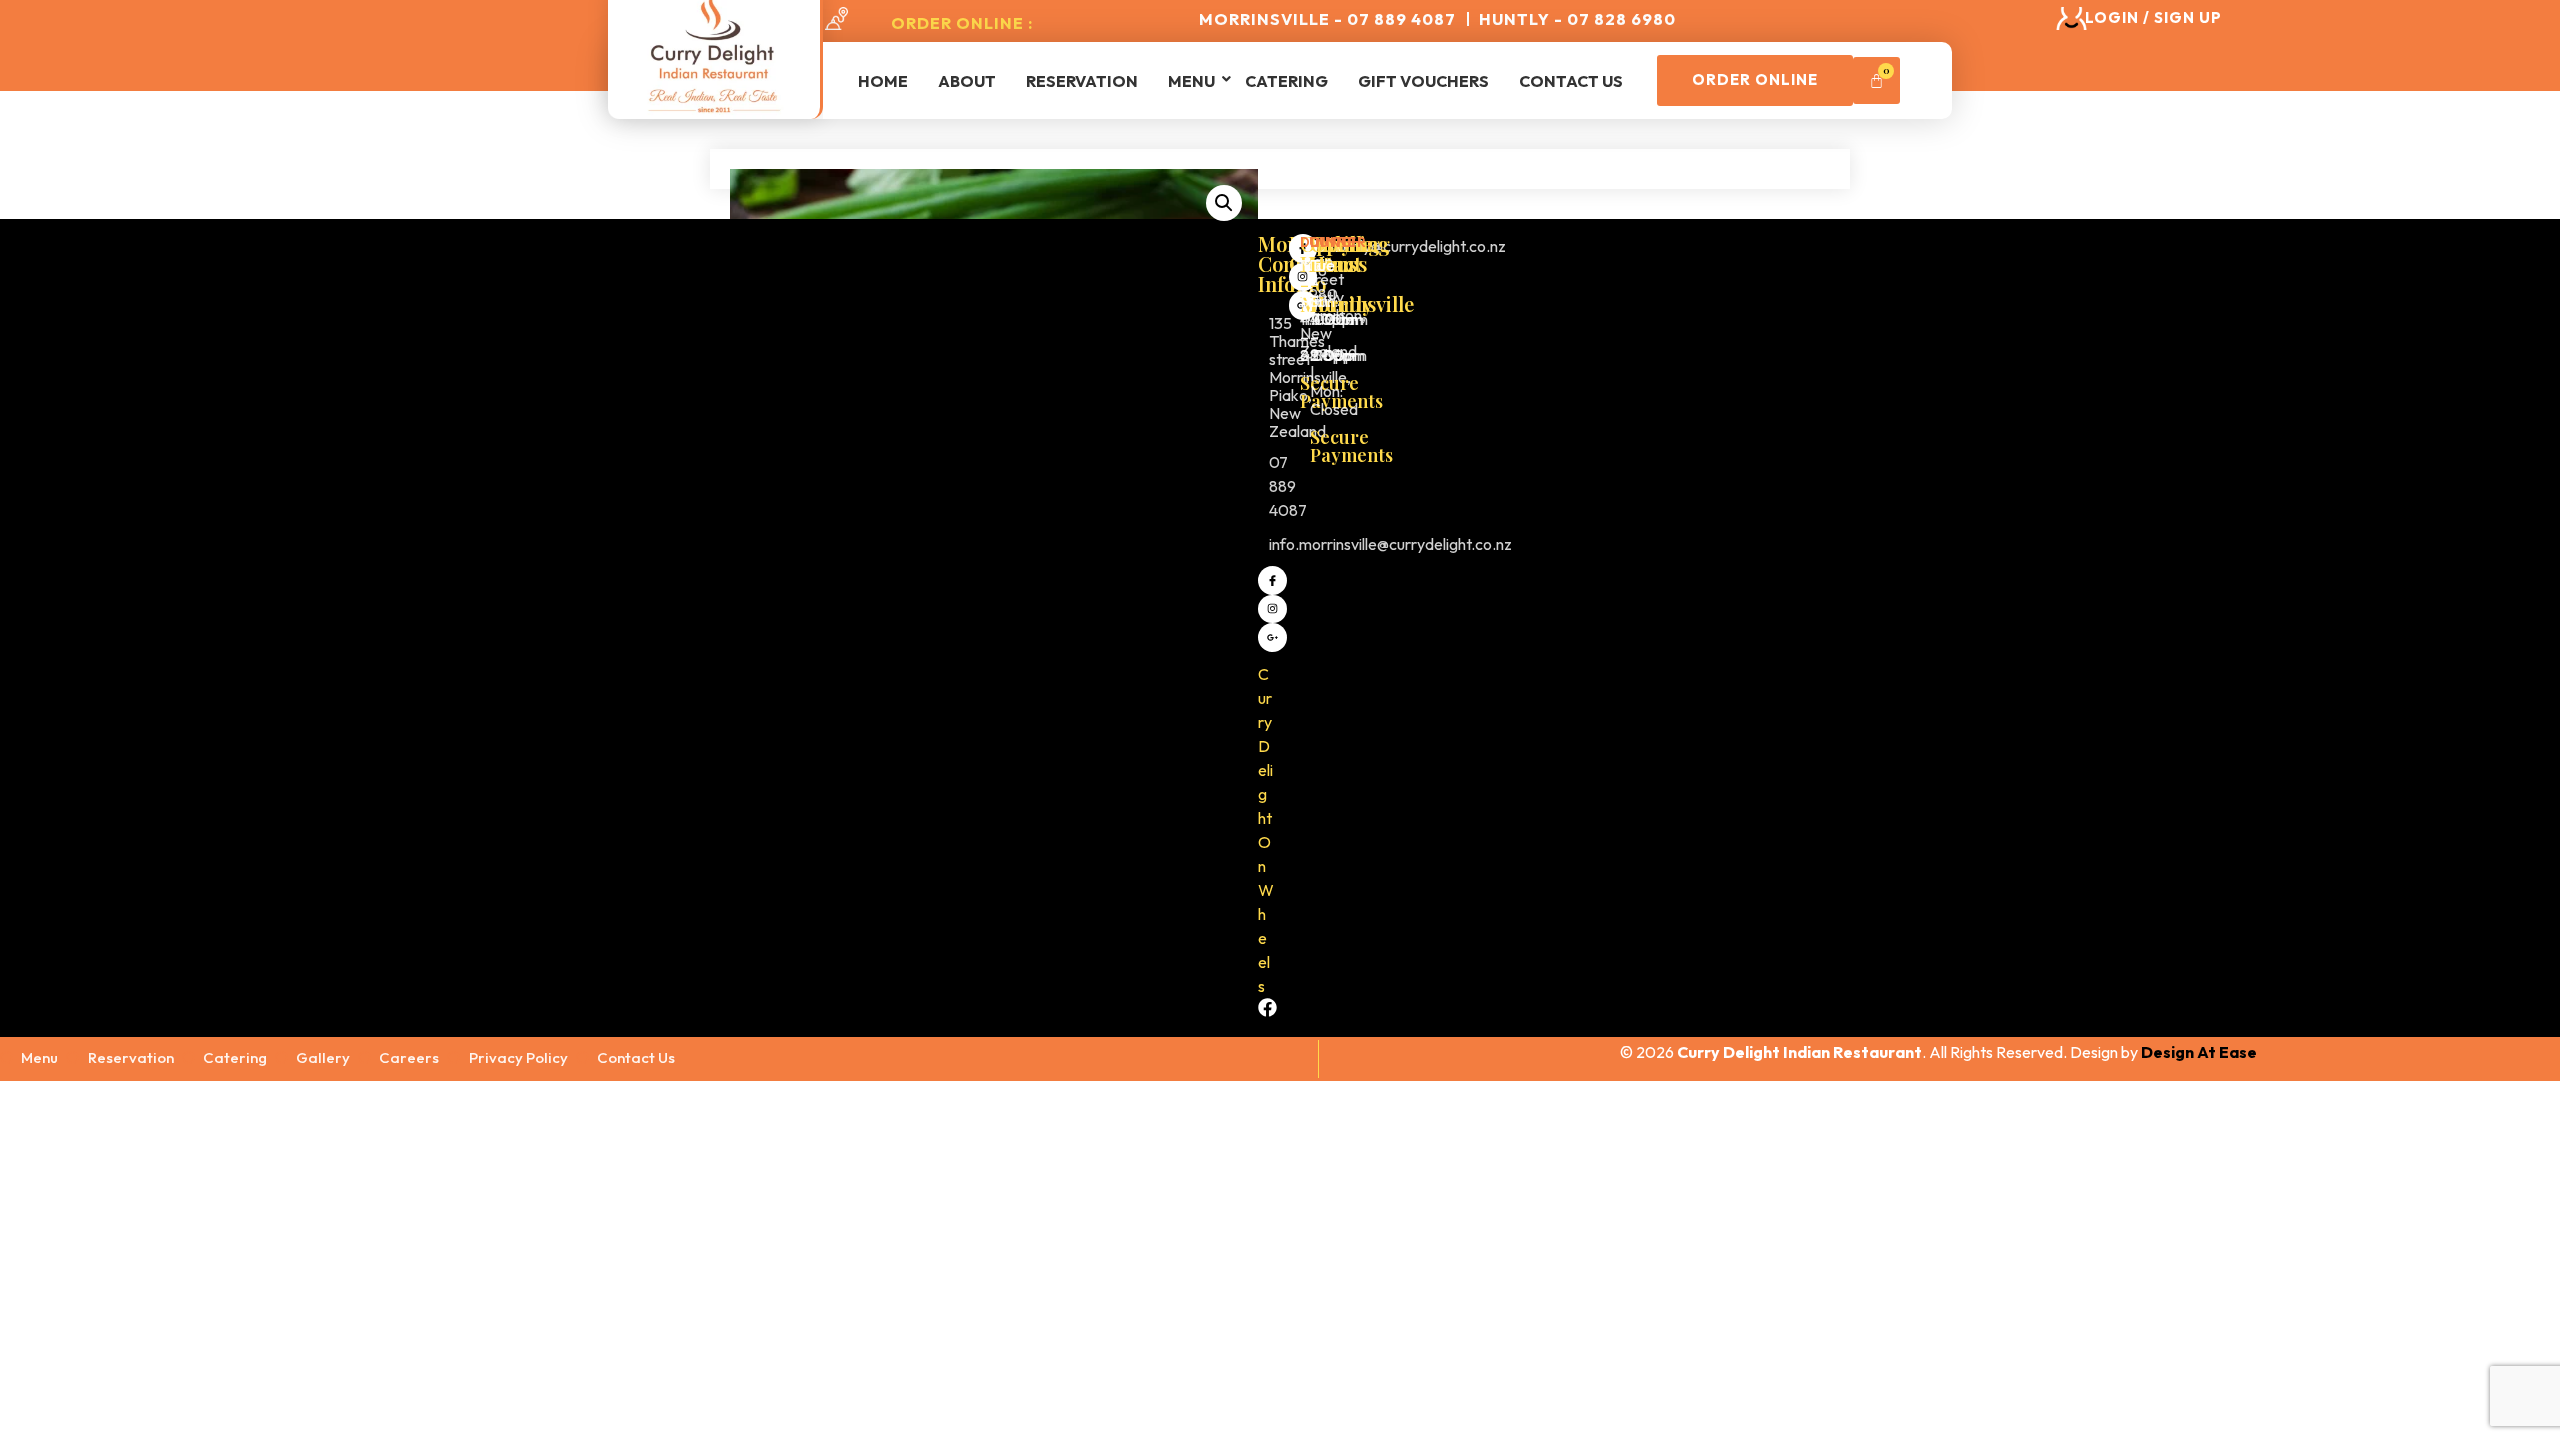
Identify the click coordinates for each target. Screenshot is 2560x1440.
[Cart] (1876, 80)
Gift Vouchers (1423, 81)
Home (883, 81)
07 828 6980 (1319, 270)
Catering (1286, 81)
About (967, 81)
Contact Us (1571, 81)
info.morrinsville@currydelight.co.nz (1390, 544)
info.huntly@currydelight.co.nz (1403, 246)
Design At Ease (2199, 1052)
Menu (1191, 81)
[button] (1224, 203)
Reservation (1082, 81)
